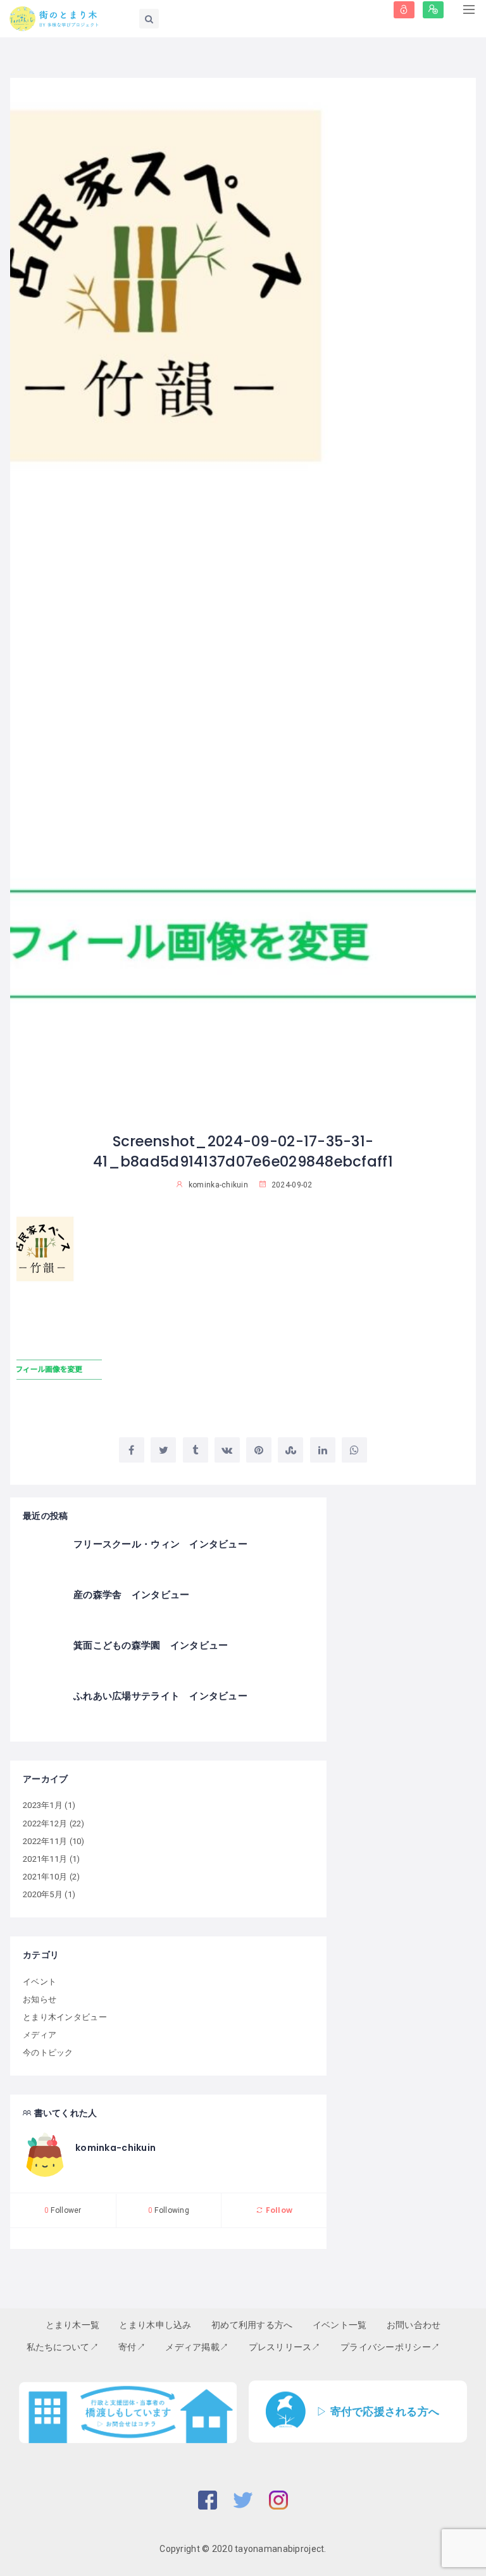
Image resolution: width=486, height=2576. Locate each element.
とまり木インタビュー (65, 2017)
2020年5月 (43, 1894)
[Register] (433, 10)
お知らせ (40, 1999)
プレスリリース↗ (285, 2347)
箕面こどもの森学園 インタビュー (151, 1645)
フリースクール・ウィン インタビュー (160, 1544)
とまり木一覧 (73, 2325)
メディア (40, 2035)
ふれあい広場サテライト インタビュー (160, 1696)
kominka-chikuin (115, 2148)
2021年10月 (45, 1877)
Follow (278, 2210)
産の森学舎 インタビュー (131, 1595)
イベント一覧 (340, 2325)
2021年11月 (45, 1859)
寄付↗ (132, 2347)
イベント (40, 1982)
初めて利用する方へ (252, 2325)
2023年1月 (43, 1805)
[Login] (404, 10)
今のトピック (48, 2053)
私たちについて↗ (63, 2347)
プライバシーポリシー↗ (390, 2347)
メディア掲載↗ (197, 2347)
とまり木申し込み (155, 2325)
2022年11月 (45, 1841)
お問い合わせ (414, 2325)
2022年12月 (45, 1824)
